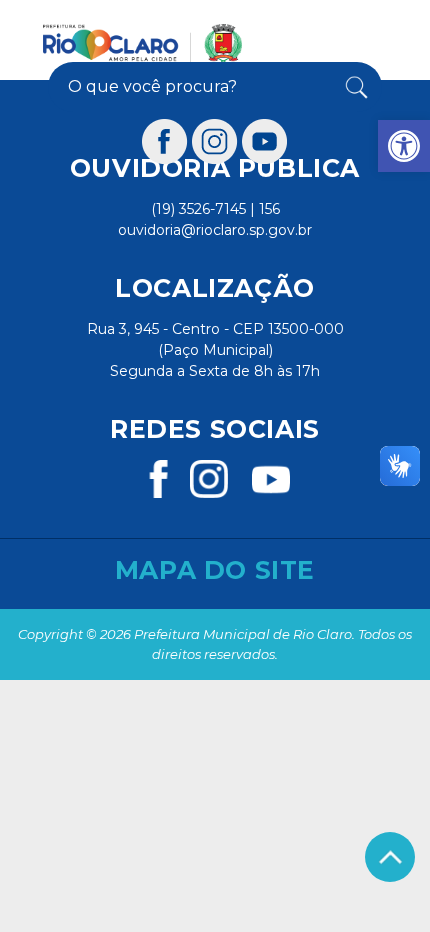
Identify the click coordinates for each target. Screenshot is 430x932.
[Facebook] (165, 141)
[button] (404, 146)
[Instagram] (215, 141)
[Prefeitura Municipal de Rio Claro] (142, 43)
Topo (390, 857)
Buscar (352, 87)
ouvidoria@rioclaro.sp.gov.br (215, 230)
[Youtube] (265, 141)
